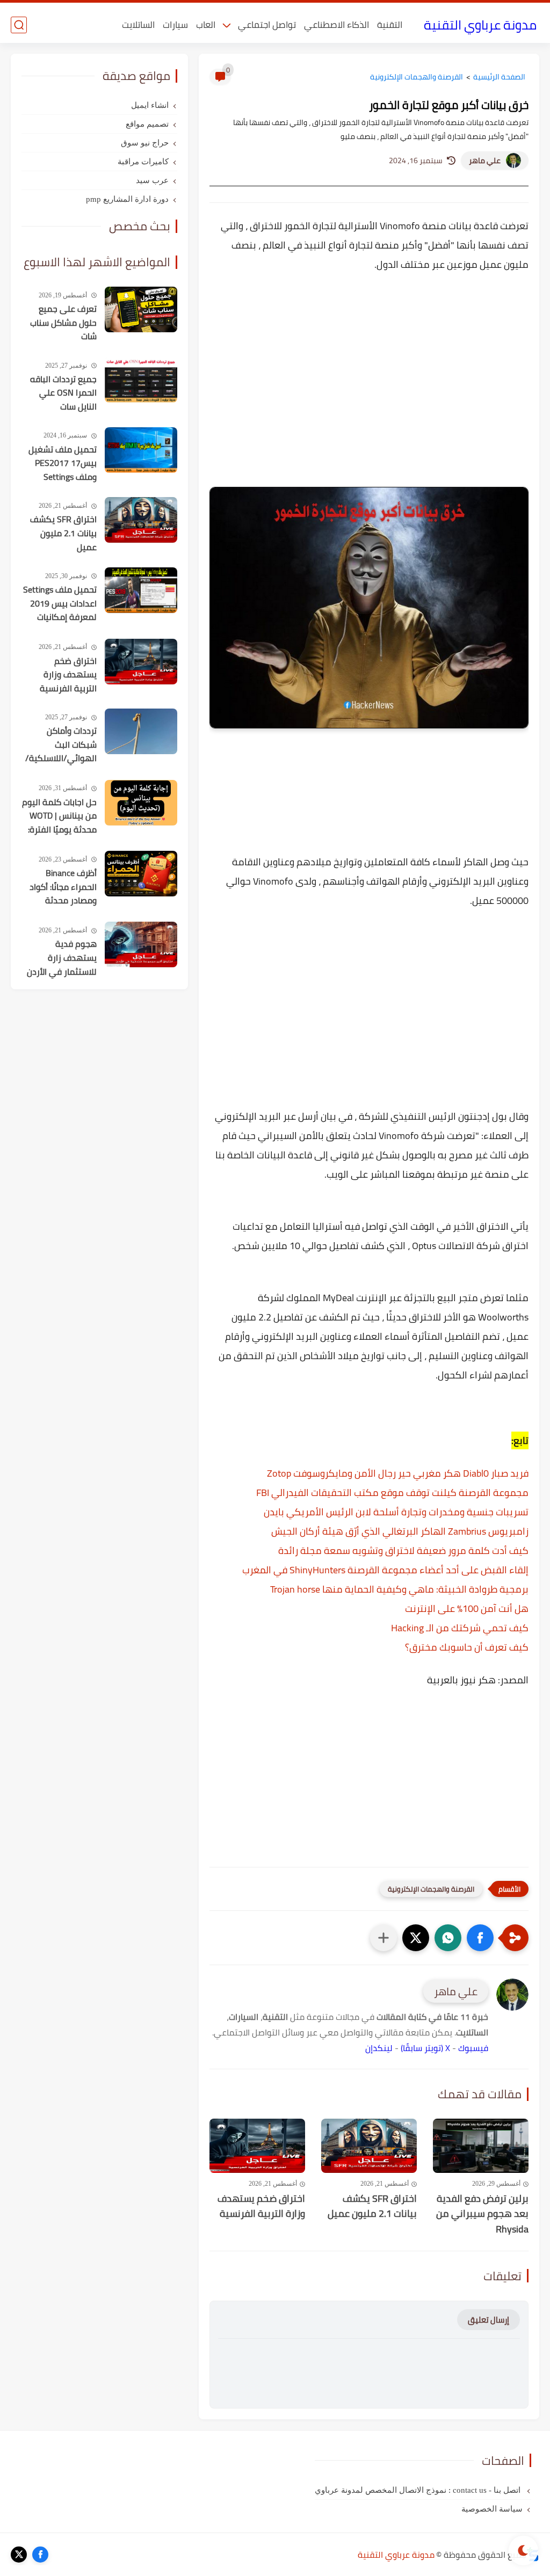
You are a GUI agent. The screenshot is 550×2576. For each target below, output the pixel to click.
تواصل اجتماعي (267, 25)
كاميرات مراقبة (143, 162)
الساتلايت (138, 25)
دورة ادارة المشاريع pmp (127, 199)
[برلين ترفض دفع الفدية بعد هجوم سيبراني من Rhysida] (481, 2146)
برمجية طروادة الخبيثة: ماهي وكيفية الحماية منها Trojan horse (399, 1589)
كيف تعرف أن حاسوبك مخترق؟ (467, 1647)
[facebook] (40, 2555)
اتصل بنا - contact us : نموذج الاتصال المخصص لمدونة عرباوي (419, 2490)
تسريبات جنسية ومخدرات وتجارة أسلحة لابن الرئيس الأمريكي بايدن (396, 1512)
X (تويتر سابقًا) (425, 2048)
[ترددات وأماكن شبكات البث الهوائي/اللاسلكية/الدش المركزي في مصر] (141, 731)
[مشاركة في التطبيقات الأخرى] (383, 1938)
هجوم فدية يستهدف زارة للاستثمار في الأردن (62, 958)
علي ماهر (485, 160)
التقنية (390, 25)
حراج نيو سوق (145, 143)
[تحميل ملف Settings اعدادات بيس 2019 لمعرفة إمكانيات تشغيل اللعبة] (141, 590)
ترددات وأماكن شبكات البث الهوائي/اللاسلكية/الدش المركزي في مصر (61, 745)
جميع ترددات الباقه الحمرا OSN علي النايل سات (63, 393)
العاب (206, 25)
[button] (480, 1938)
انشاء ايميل (150, 105)
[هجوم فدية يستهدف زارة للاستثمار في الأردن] (141, 944)
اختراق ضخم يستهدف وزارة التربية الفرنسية (261, 2207)
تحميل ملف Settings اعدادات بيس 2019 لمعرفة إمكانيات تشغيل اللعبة (60, 604)
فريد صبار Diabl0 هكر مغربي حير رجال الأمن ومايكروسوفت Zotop (398, 1473)
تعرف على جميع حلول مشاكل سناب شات (63, 323)
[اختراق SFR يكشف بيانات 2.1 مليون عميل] (369, 2146)
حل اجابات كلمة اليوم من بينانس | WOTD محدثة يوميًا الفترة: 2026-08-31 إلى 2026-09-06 (59, 816)
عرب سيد (152, 180)
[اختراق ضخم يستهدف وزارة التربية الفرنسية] (257, 2146)
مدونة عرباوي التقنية (480, 25)
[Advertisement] (369, 376)
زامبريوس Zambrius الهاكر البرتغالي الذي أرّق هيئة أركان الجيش (400, 1531)
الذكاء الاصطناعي (336, 25)
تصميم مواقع (147, 124)
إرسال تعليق (489, 2320)
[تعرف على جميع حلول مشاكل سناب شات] (141, 309)
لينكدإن (379, 2048)
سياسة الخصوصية (492, 2509)
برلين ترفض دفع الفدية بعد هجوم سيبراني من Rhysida (482, 2214)
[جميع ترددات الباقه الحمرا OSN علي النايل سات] (141, 380)
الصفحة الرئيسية (499, 77)
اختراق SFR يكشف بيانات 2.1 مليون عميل (372, 2207)
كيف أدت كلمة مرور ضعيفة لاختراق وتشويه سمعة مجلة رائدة (403, 1550)
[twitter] (19, 2555)
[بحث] (19, 25)
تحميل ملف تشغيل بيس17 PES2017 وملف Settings (63, 464)
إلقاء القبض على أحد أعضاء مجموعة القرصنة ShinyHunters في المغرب (385, 1570)
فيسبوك (473, 2048)
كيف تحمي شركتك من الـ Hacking (460, 1628)
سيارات (175, 25)
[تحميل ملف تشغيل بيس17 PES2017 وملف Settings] (141, 450)
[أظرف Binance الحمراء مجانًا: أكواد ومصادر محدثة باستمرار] (141, 874)
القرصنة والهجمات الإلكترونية (417, 77)
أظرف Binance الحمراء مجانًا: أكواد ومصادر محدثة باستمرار (63, 887)
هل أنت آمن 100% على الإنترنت (467, 1608)
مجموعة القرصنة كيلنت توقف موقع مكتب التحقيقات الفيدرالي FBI (392, 1493)
